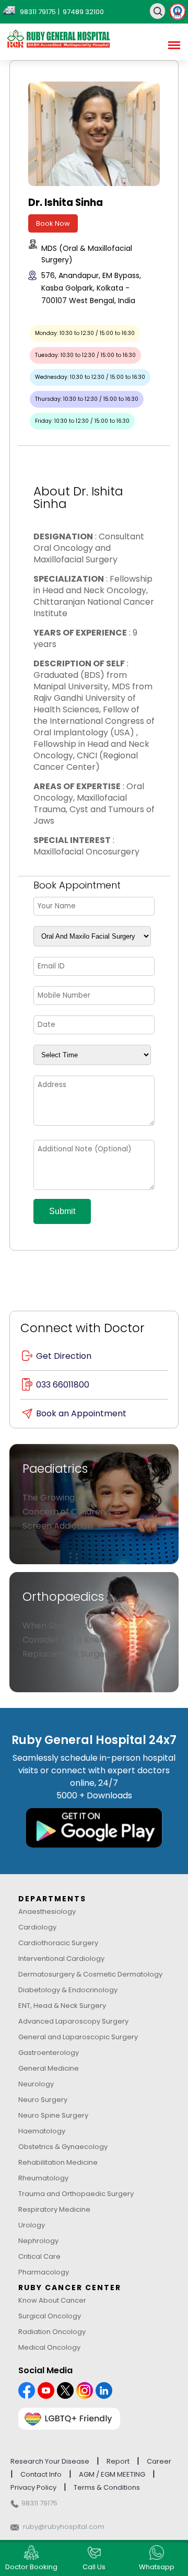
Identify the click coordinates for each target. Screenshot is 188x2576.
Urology (32, 2225)
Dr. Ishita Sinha (66, 203)
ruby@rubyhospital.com (64, 2527)
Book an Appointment (81, 1413)
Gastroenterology (49, 2053)
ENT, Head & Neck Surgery (62, 2006)
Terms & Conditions (107, 2487)
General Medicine (49, 2068)
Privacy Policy (33, 2487)
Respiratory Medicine (54, 2209)
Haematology (42, 2131)
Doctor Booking (31, 2567)
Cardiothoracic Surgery (58, 1943)
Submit (62, 1211)
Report (118, 2461)
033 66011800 (63, 1385)
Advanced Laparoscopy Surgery (73, 2021)
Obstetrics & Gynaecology (63, 2147)
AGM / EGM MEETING (112, 2474)
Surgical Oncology (50, 2316)
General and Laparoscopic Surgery (78, 2037)
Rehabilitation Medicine (58, 2162)
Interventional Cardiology (61, 1959)
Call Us (94, 2567)
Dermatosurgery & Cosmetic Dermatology (90, 1974)
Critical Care (39, 2256)
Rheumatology (43, 2178)
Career (159, 2461)
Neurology (36, 2084)
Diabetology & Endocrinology (68, 1990)
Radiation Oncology (52, 2332)
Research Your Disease (50, 2461)
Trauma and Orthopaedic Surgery (76, 2194)
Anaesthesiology (47, 1911)
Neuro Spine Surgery (53, 2115)
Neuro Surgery (43, 2100)
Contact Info (41, 2474)
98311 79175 (39, 2503)
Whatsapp (157, 2567)
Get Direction (64, 1356)
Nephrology (38, 2241)
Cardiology (37, 1927)
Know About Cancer (52, 2300)
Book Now (53, 223)
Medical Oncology (49, 2347)
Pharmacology (44, 2272)
